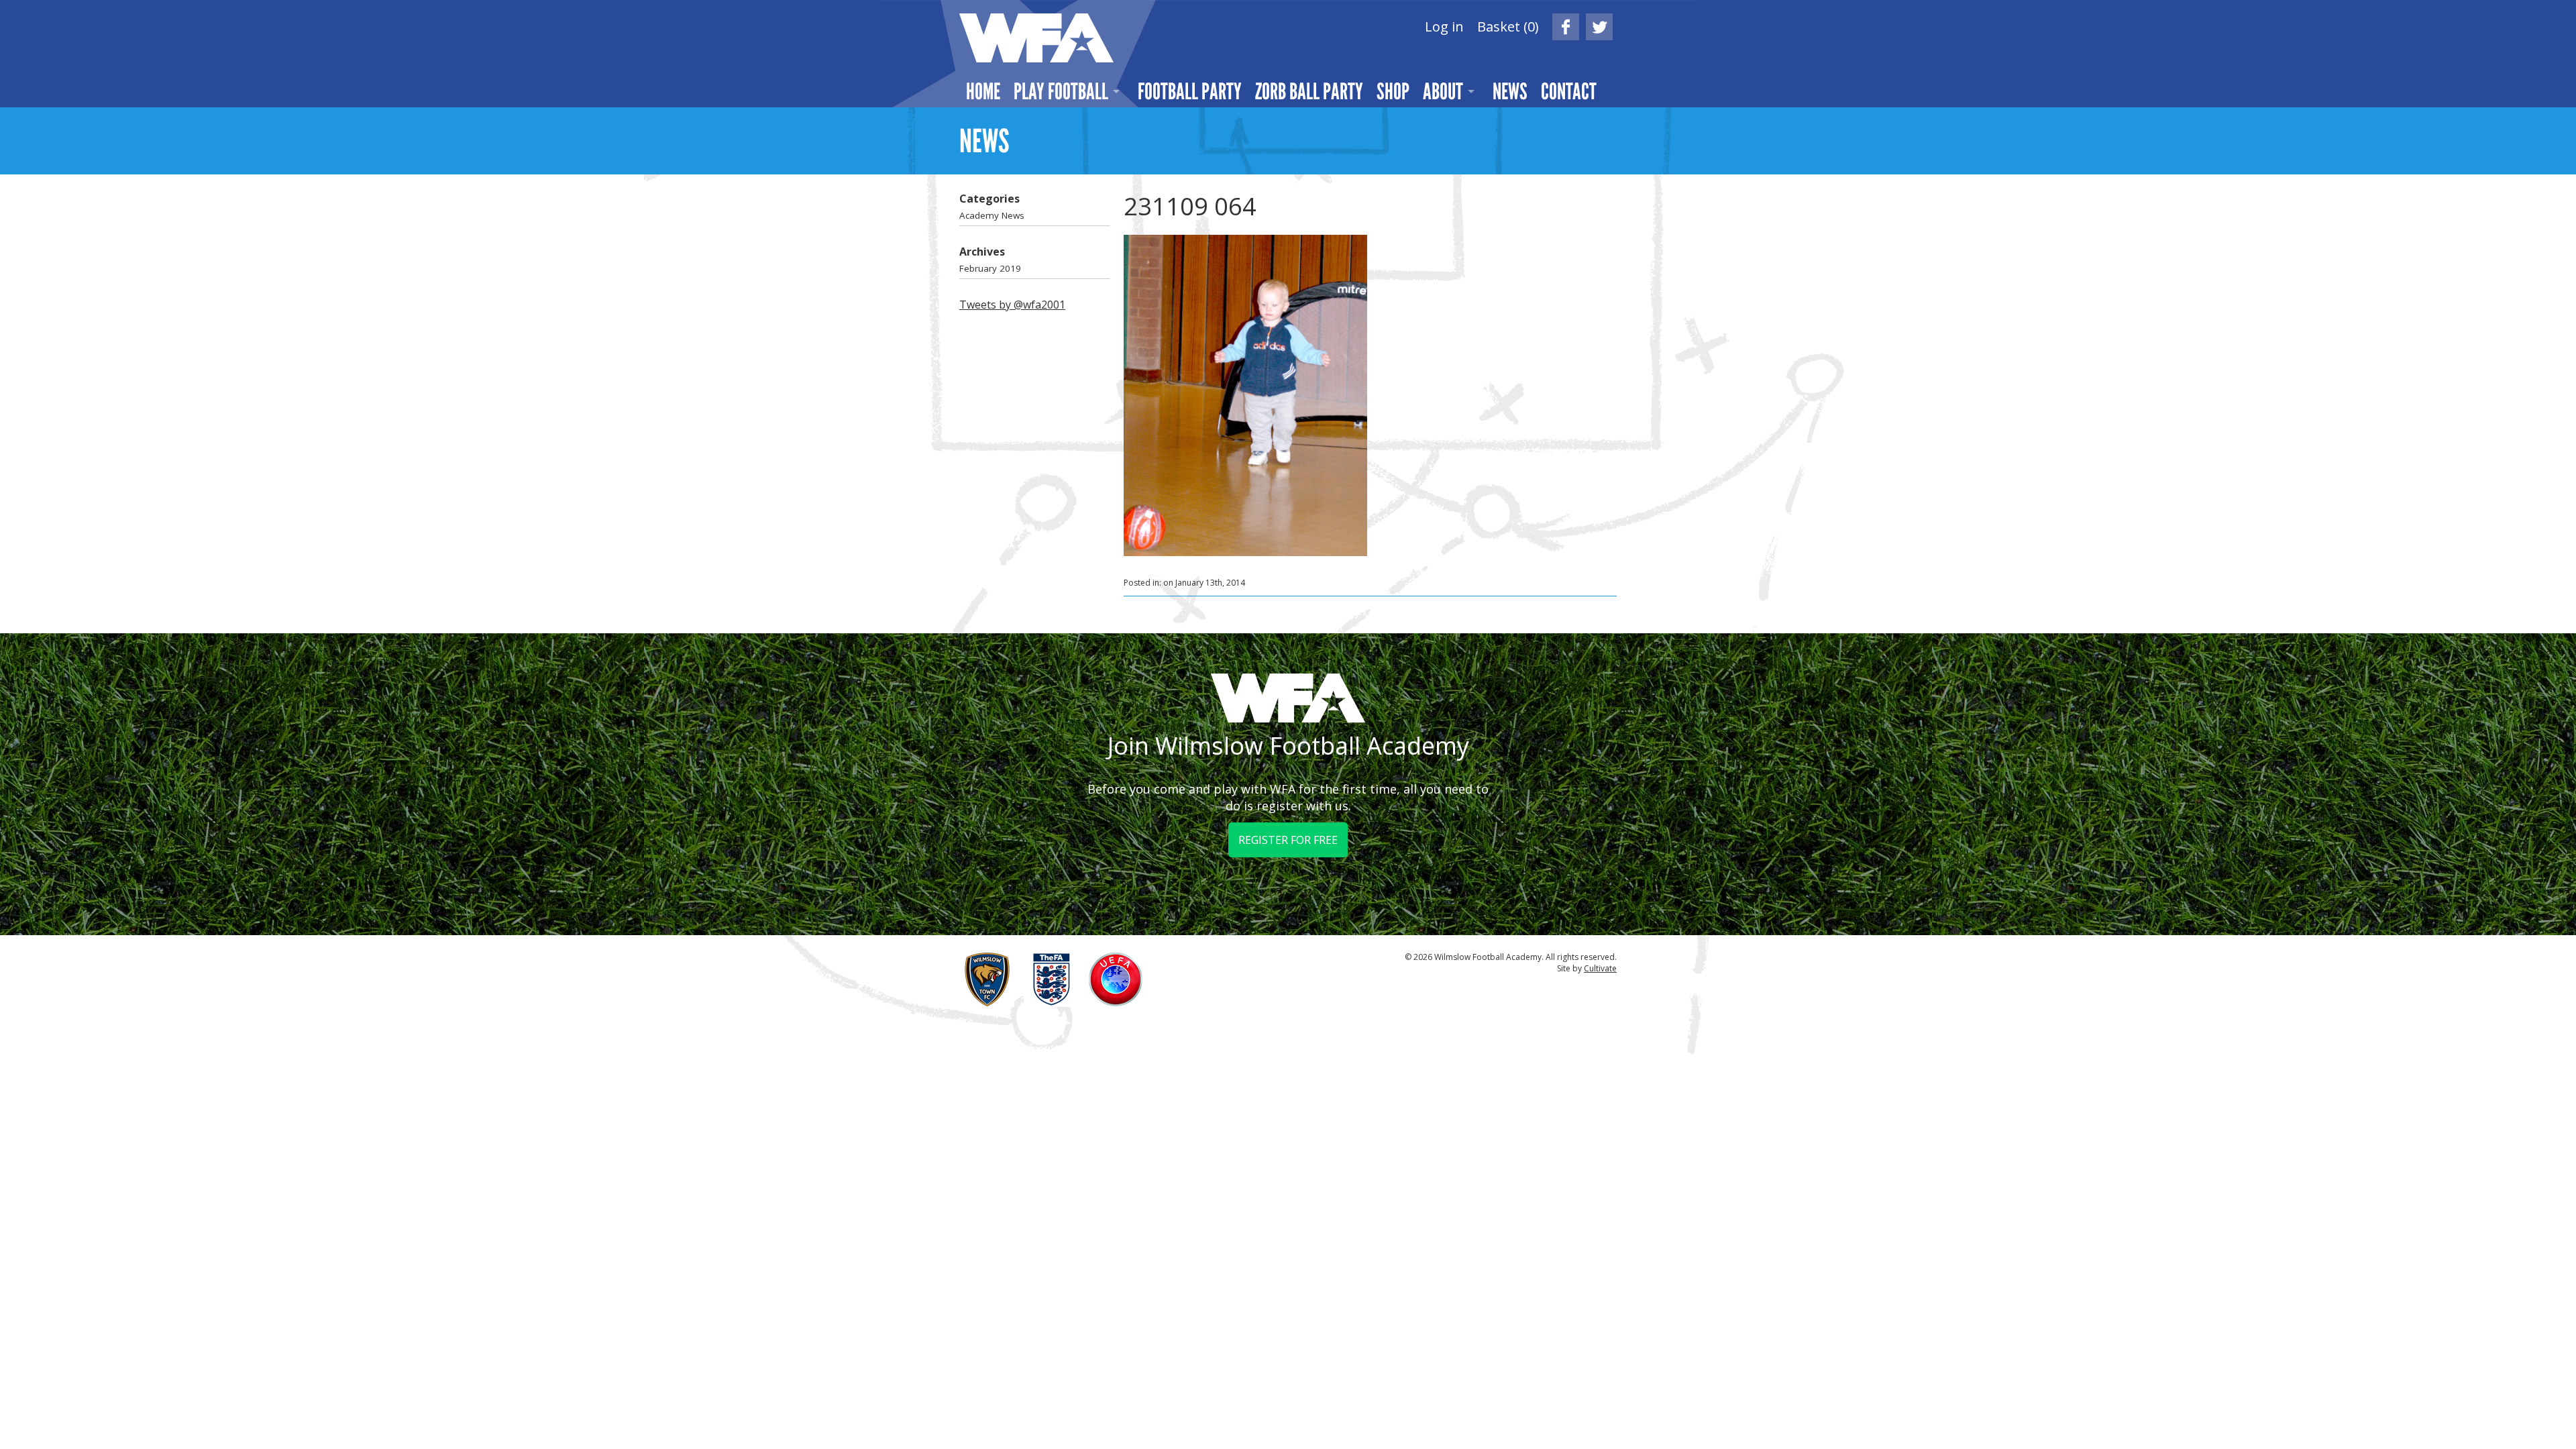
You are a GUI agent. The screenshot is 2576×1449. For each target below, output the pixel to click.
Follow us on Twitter (1599, 27)
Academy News (992, 215)
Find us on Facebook (1566, 27)
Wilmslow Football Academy (1036, 38)
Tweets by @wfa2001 (1012, 305)
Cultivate (1600, 968)
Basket (1508, 26)
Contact (1569, 91)
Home (983, 91)
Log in (1444, 26)
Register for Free (1288, 840)
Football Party (1190, 91)
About (1443, 91)
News (1510, 91)
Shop (1393, 91)
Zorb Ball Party (1309, 91)
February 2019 (990, 268)
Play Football (1061, 91)
